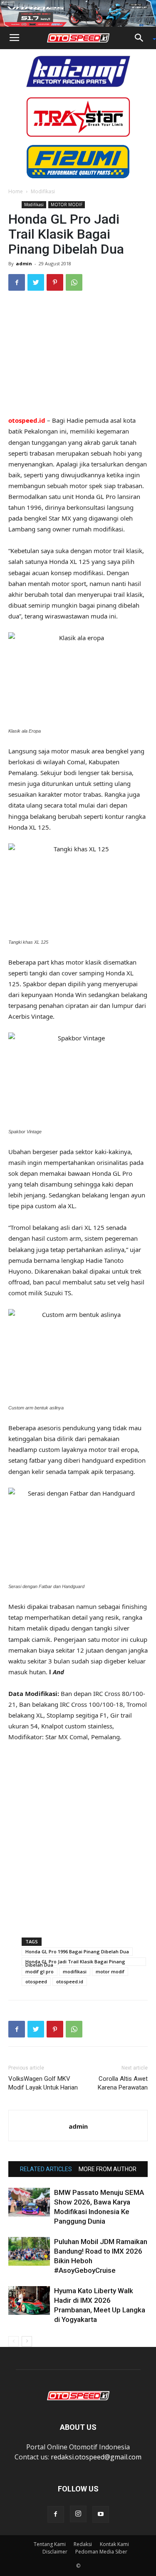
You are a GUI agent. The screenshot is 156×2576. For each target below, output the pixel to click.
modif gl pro (40, 1971)
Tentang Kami (50, 2544)
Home (16, 191)
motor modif (110, 1971)
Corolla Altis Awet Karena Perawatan (123, 2083)
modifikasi (75, 1971)
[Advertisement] (78, 354)
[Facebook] (56, 2514)
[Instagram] (78, 2514)
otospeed (36, 1981)
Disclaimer (55, 2552)
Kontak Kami (114, 2544)
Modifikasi (43, 191)
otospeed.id (70, 1981)
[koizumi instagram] (78, 71)
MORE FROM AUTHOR (108, 2169)
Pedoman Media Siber (101, 2552)
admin (24, 263)
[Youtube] (101, 2514)
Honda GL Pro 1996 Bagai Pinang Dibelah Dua (77, 1951)
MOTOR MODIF (67, 204)
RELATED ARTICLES (46, 2169)
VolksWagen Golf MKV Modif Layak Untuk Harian (43, 2083)
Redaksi (83, 2544)
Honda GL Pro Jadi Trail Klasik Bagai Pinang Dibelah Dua (75, 1962)
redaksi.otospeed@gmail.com (96, 2457)
